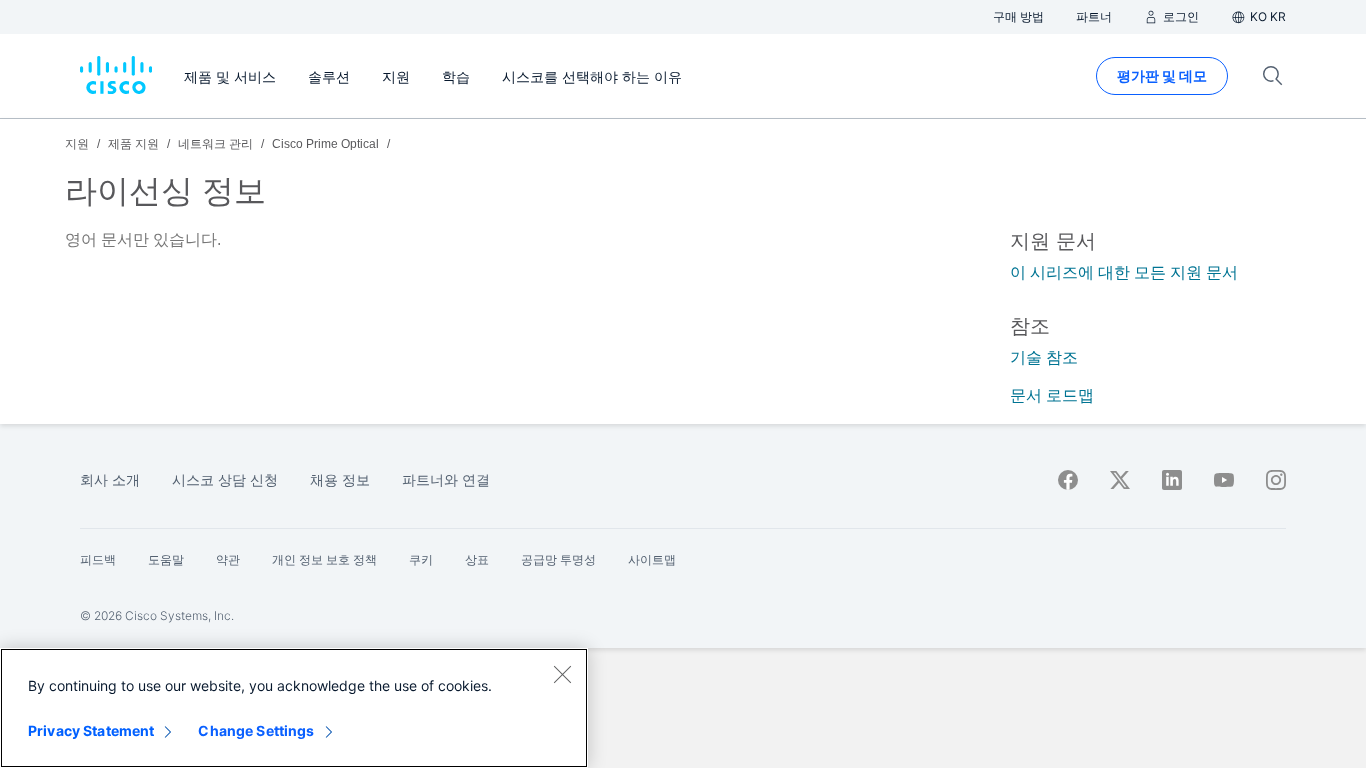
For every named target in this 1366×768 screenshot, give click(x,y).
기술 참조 (1044, 357)
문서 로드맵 (1052, 395)
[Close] (562, 674)
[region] (294, 708)
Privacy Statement (91, 730)
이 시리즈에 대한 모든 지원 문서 (1124, 272)
